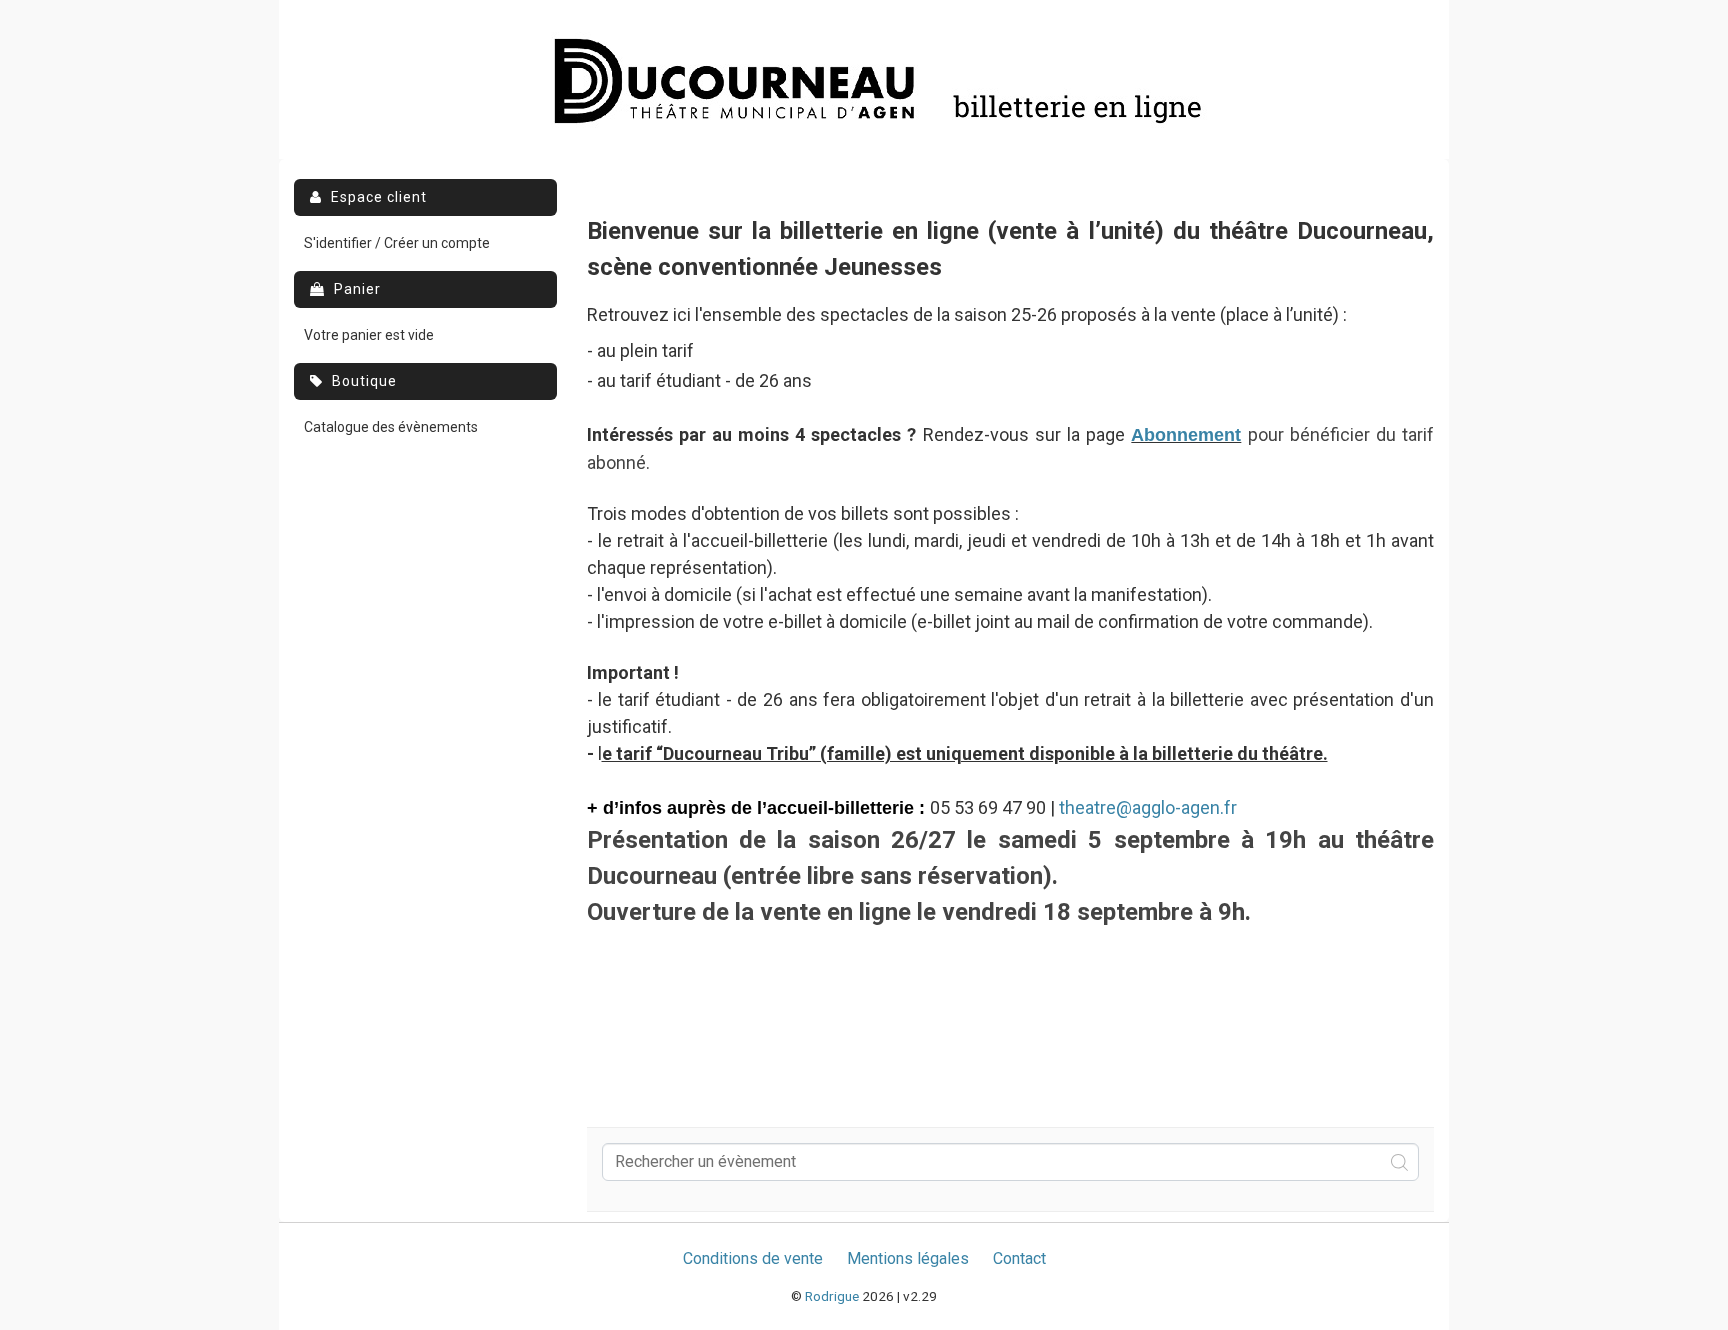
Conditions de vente (753, 1258)
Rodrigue (832, 1296)
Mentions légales (908, 1258)
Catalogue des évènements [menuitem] (391, 427)
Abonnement (1186, 435)
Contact (1019, 1258)
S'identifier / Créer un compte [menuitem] (397, 243)
